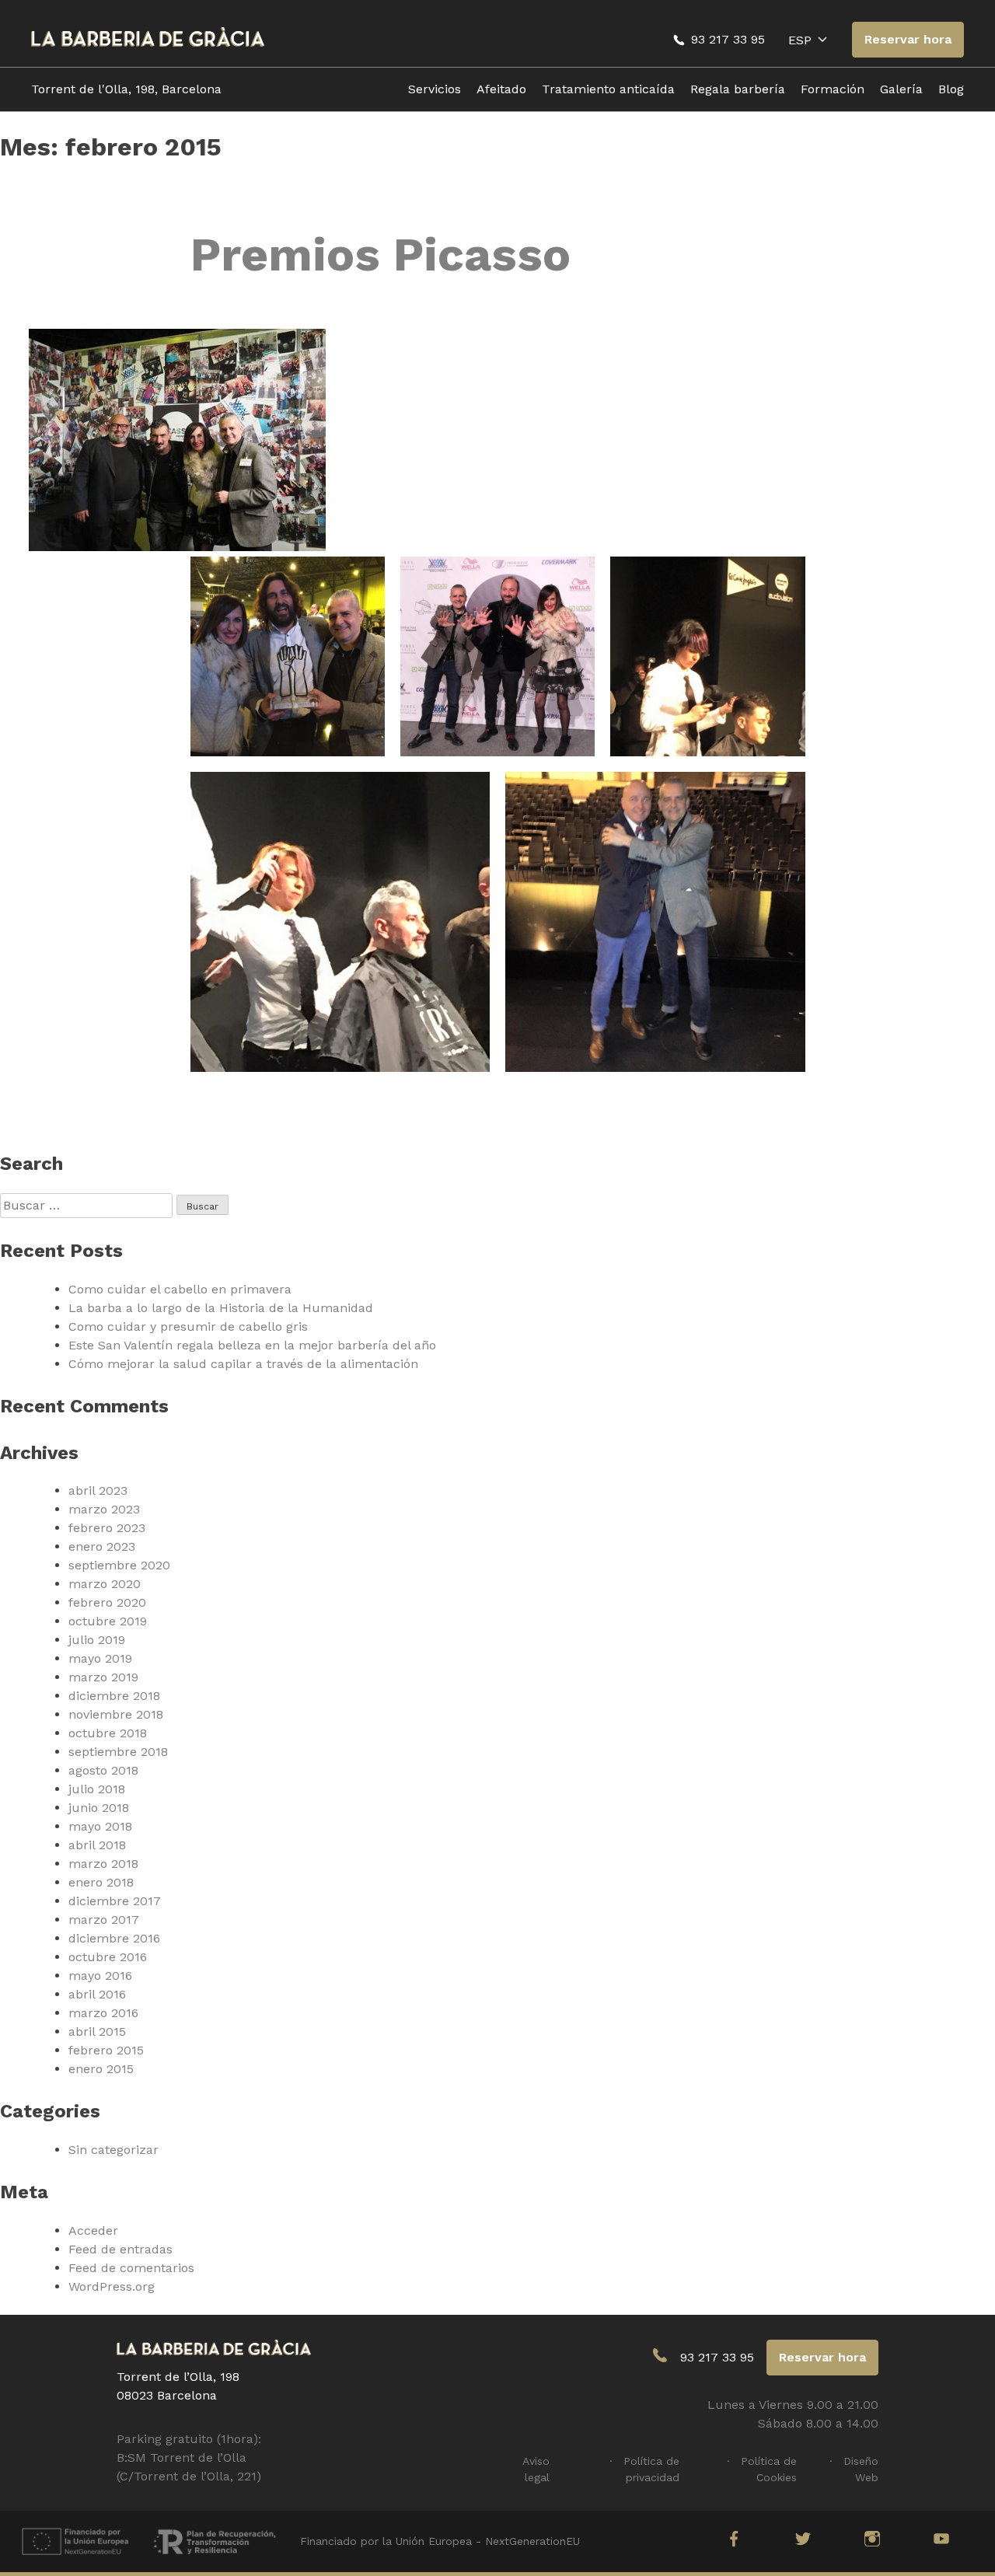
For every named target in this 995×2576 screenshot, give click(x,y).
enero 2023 (102, 1546)
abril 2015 (97, 2031)
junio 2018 (99, 1808)
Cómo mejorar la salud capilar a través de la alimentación (243, 1364)
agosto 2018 (103, 1770)
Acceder (93, 2230)
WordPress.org (112, 2286)
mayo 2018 (100, 1826)
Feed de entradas (120, 2249)
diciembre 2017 (115, 1901)
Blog (951, 89)
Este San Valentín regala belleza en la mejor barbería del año (252, 1345)
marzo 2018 (103, 1864)
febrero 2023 (107, 1528)
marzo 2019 (103, 1677)
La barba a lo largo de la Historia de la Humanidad (221, 1308)
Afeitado (501, 89)
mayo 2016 (100, 1976)
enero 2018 (101, 1882)
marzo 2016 (103, 2013)
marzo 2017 (104, 1920)
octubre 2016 (108, 1957)
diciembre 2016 (114, 1938)
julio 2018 (97, 1789)
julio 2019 (97, 1640)
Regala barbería (738, 89)
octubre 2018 (108, 1733)
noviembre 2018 (116, 1714)
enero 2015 (101, 2069)
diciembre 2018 (114, 1696)
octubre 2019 (108, 1621)
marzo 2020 (105, 1584)
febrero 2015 (106, 2050)
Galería (901, 89)
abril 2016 (97, 1994)
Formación (833, 89)
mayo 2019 (100, 1658)
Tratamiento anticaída (608, 89)
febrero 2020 (107, 1602)
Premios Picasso (381, 255)
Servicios (435, 89)
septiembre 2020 (119, 1565)
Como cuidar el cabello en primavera (180, 1289)
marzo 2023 (104, 1509)
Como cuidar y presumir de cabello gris (188, 1326)
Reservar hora (908, 39)
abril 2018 (97, 1845)
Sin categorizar (113, 2150)
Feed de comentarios (131, 2268)
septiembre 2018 (118, 1752)
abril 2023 (98, 1490)
